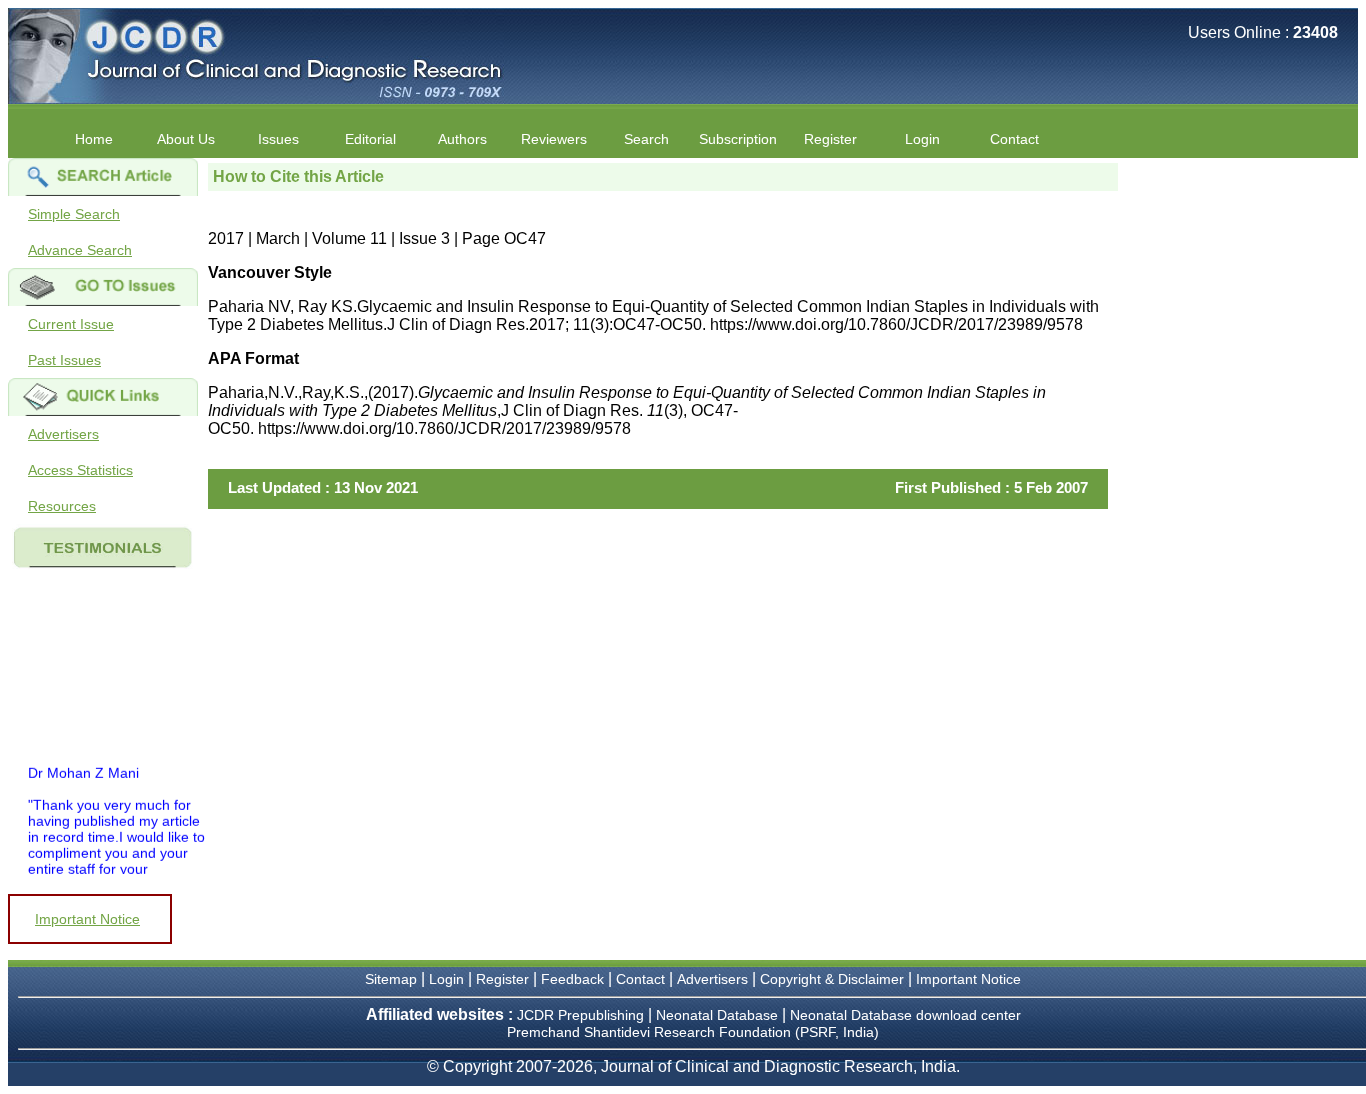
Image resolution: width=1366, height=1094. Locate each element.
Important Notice (87, 919)
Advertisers (63, 434)
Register (502, 979)
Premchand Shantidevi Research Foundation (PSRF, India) (693, 1032)
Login (922, 139)
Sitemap (391, 979)
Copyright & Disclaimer (832, 979)
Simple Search (74, 214)
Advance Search (80, 250)
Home (94, 139)
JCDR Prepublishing (580, 1015)
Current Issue (71, 324)
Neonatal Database (719, 1015)
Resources (62, 506)
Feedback (572, 979)
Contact (1014, 139)
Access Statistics (80, 470)
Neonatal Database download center (905, 1015)
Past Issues (64, 360)
